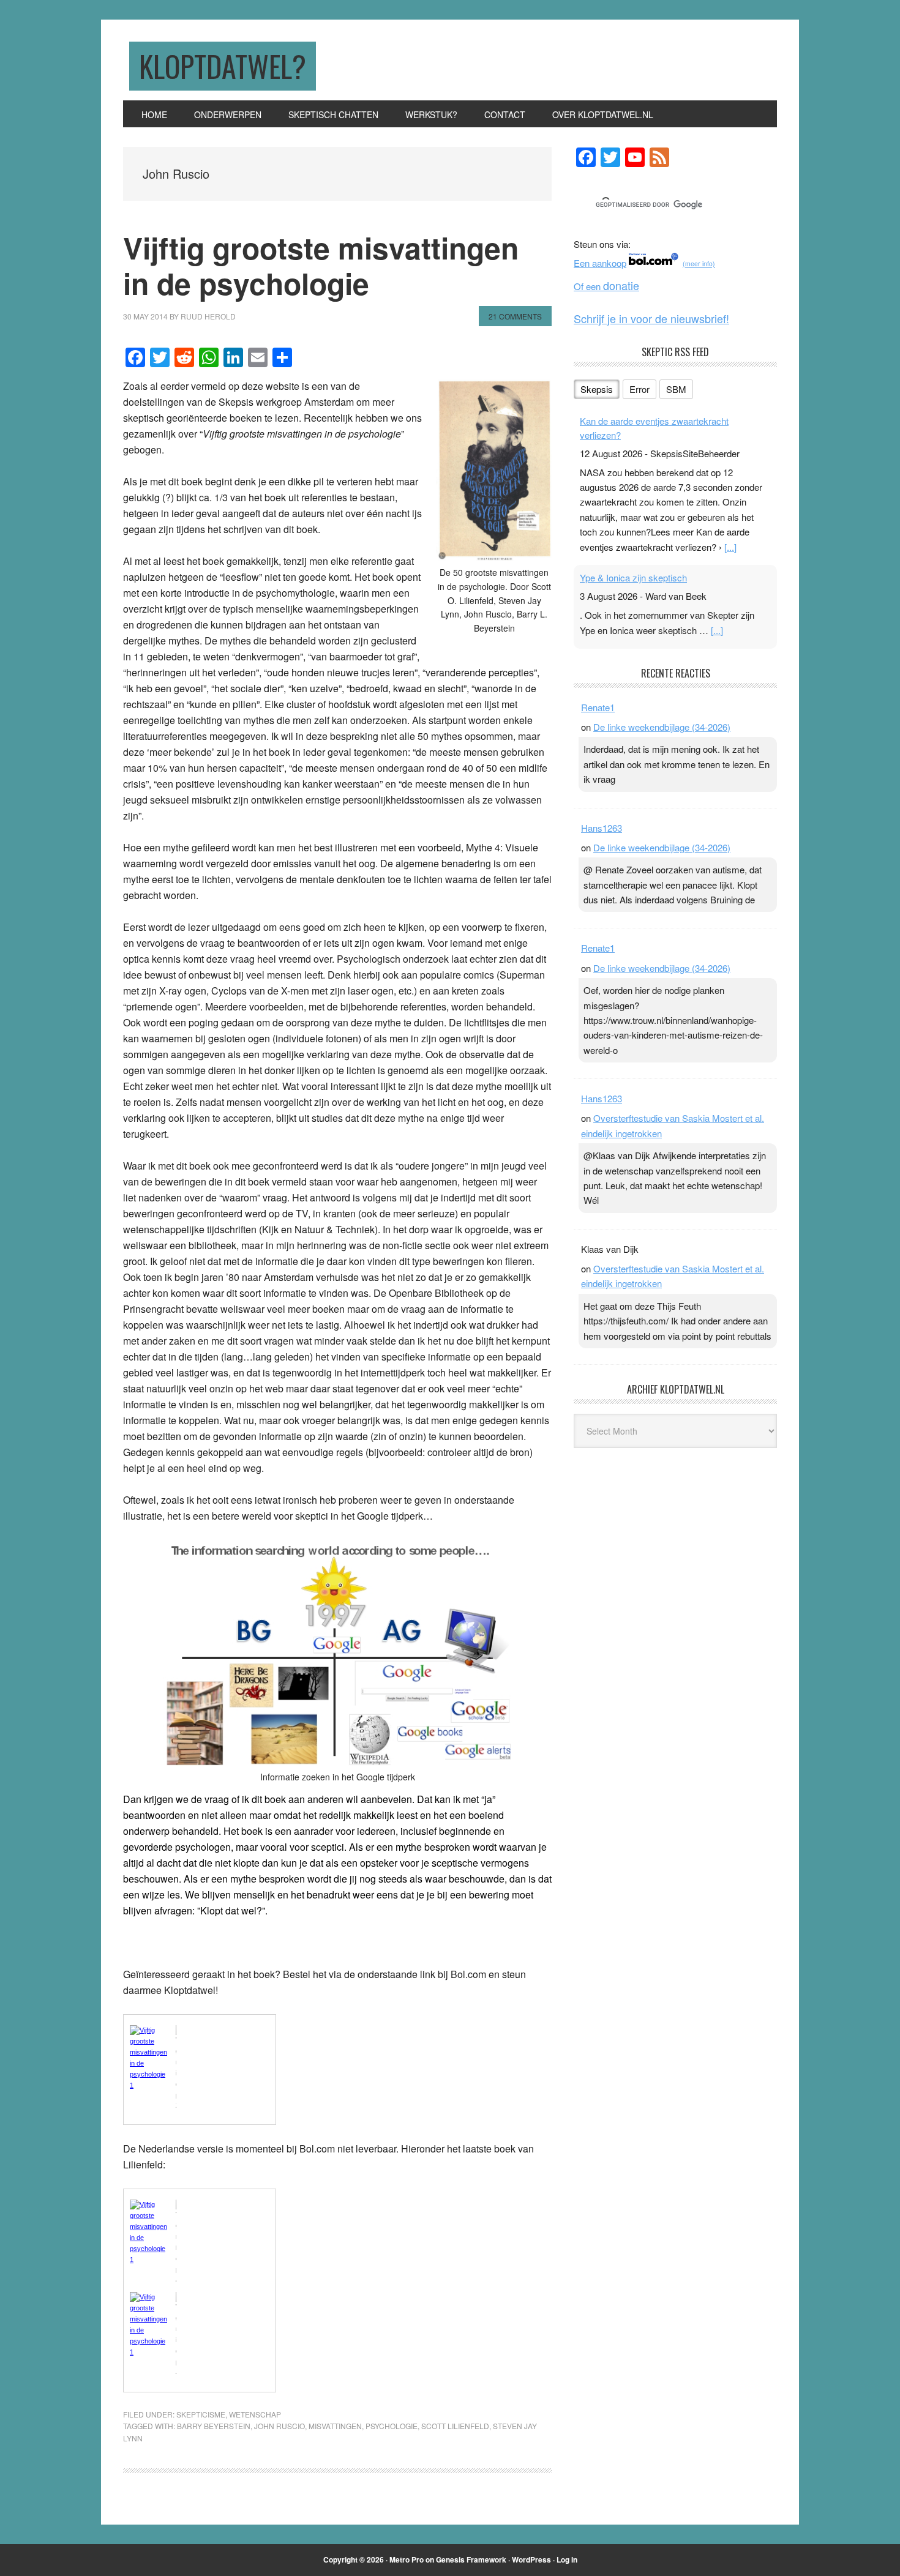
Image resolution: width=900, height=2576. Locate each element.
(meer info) (699, 264)
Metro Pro (407, 2559)
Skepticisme (201, 2414)
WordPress (531, 2559)
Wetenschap (255, 2414)
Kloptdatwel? (223, 66)
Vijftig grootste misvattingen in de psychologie (321, 265)
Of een (606, 286)
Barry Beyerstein (214, 2426)
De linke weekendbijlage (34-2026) (662, 727)
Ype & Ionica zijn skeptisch (633, 577)
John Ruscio (279, 2426)
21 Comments (515, 316)
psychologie (392, 2426)
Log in (567, 2559)
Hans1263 (602, 828)
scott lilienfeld (455, 2426)
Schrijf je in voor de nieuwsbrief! (651, 318)
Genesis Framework (471, 2559)
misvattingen (335, 2426)
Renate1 (598, 707)
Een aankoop (600, 263)
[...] (730, 547)
